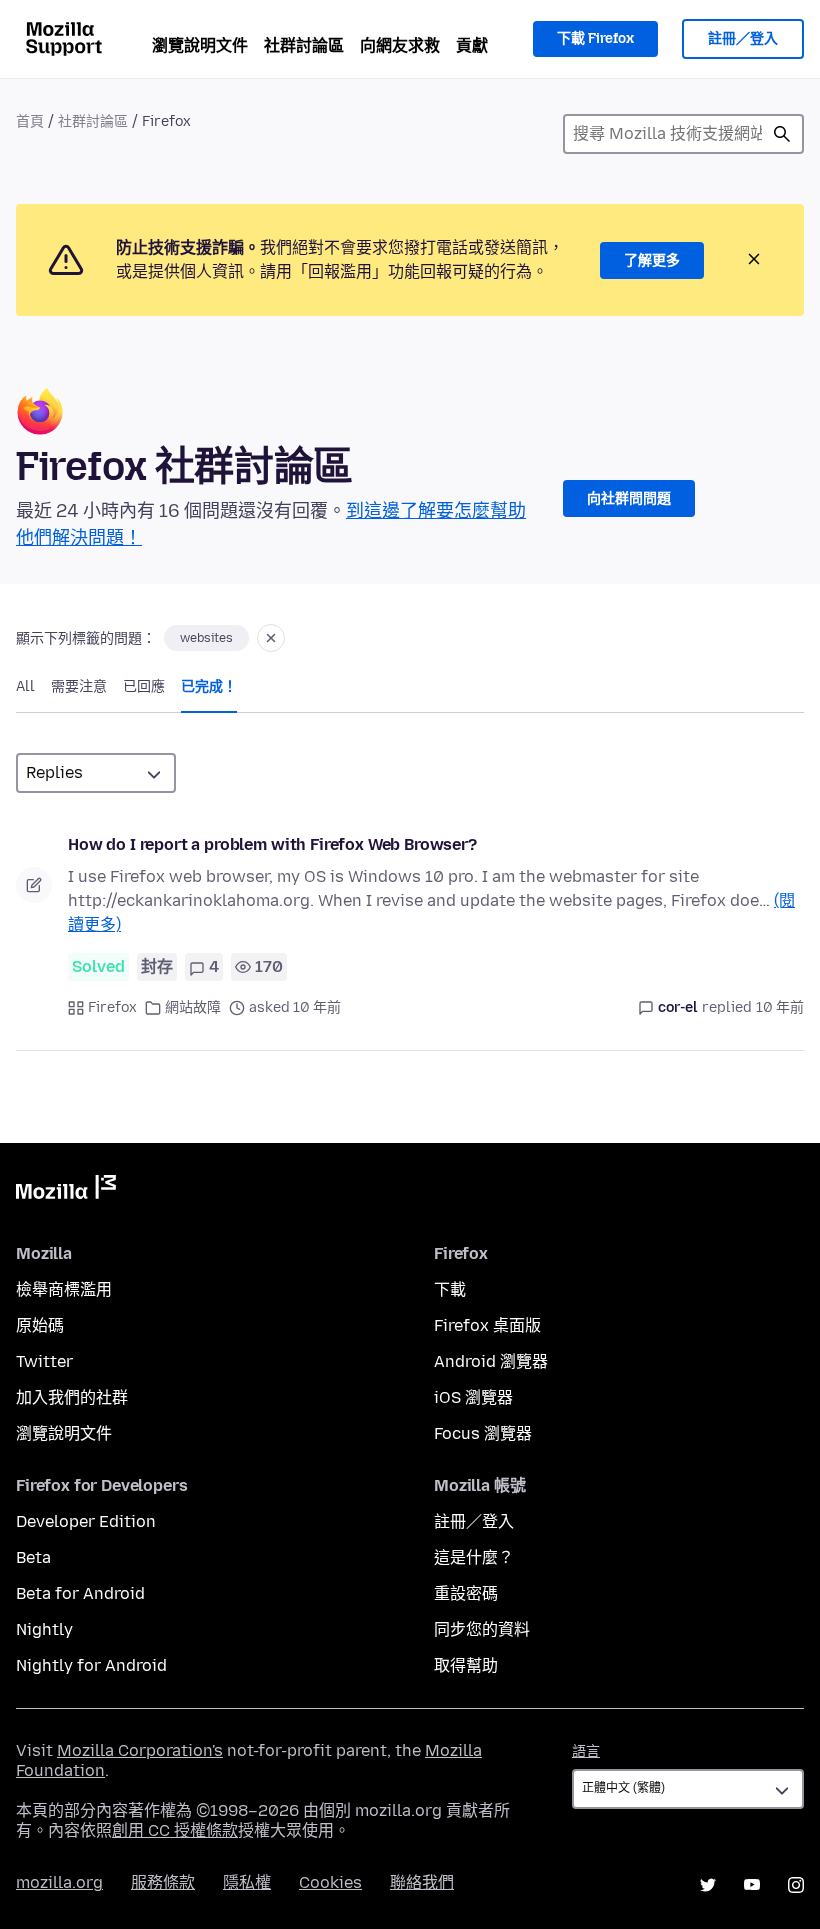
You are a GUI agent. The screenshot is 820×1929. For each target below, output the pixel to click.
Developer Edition (86, 1521)
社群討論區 (304, 45)
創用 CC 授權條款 (175, 1830)
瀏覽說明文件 (200, 45)
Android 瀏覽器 (491, 1361)
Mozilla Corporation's (140, 1750)
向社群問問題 (629, 498)
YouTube (752, 1885)
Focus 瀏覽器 (483, 1433)
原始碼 (40, 1325)
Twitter (44, 1361)
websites (206, 638)
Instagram (796, 1885)
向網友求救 (400, 45)
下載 (450, 1289)
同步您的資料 (482, 1629)
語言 (586, 1751)
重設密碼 (466, 1593)
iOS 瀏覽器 (473, 1397)
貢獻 (472, 45)
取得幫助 (466, 1665)
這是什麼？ (474, 1557)
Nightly (44, 1629)
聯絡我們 (422, 1882)
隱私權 (247, 1882)
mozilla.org (59, 1882)
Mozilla (66, 1191)
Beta (33, 1557)
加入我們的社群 (72, 1397)
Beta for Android (80, 1593)
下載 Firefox (595, 38)
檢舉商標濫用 (64, 1289)
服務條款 (163, 1882)
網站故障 (193, 1007)
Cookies (330, 1882)
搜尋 (782, 134)
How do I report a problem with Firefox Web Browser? (272, 844)
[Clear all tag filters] (271, 638)
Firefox (112, 1007)
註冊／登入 (743, 38)
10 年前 (780, 1007)
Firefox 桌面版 (487, 1325)
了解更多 (652, 260)
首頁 (30, 121)
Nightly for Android (91, 1665)
